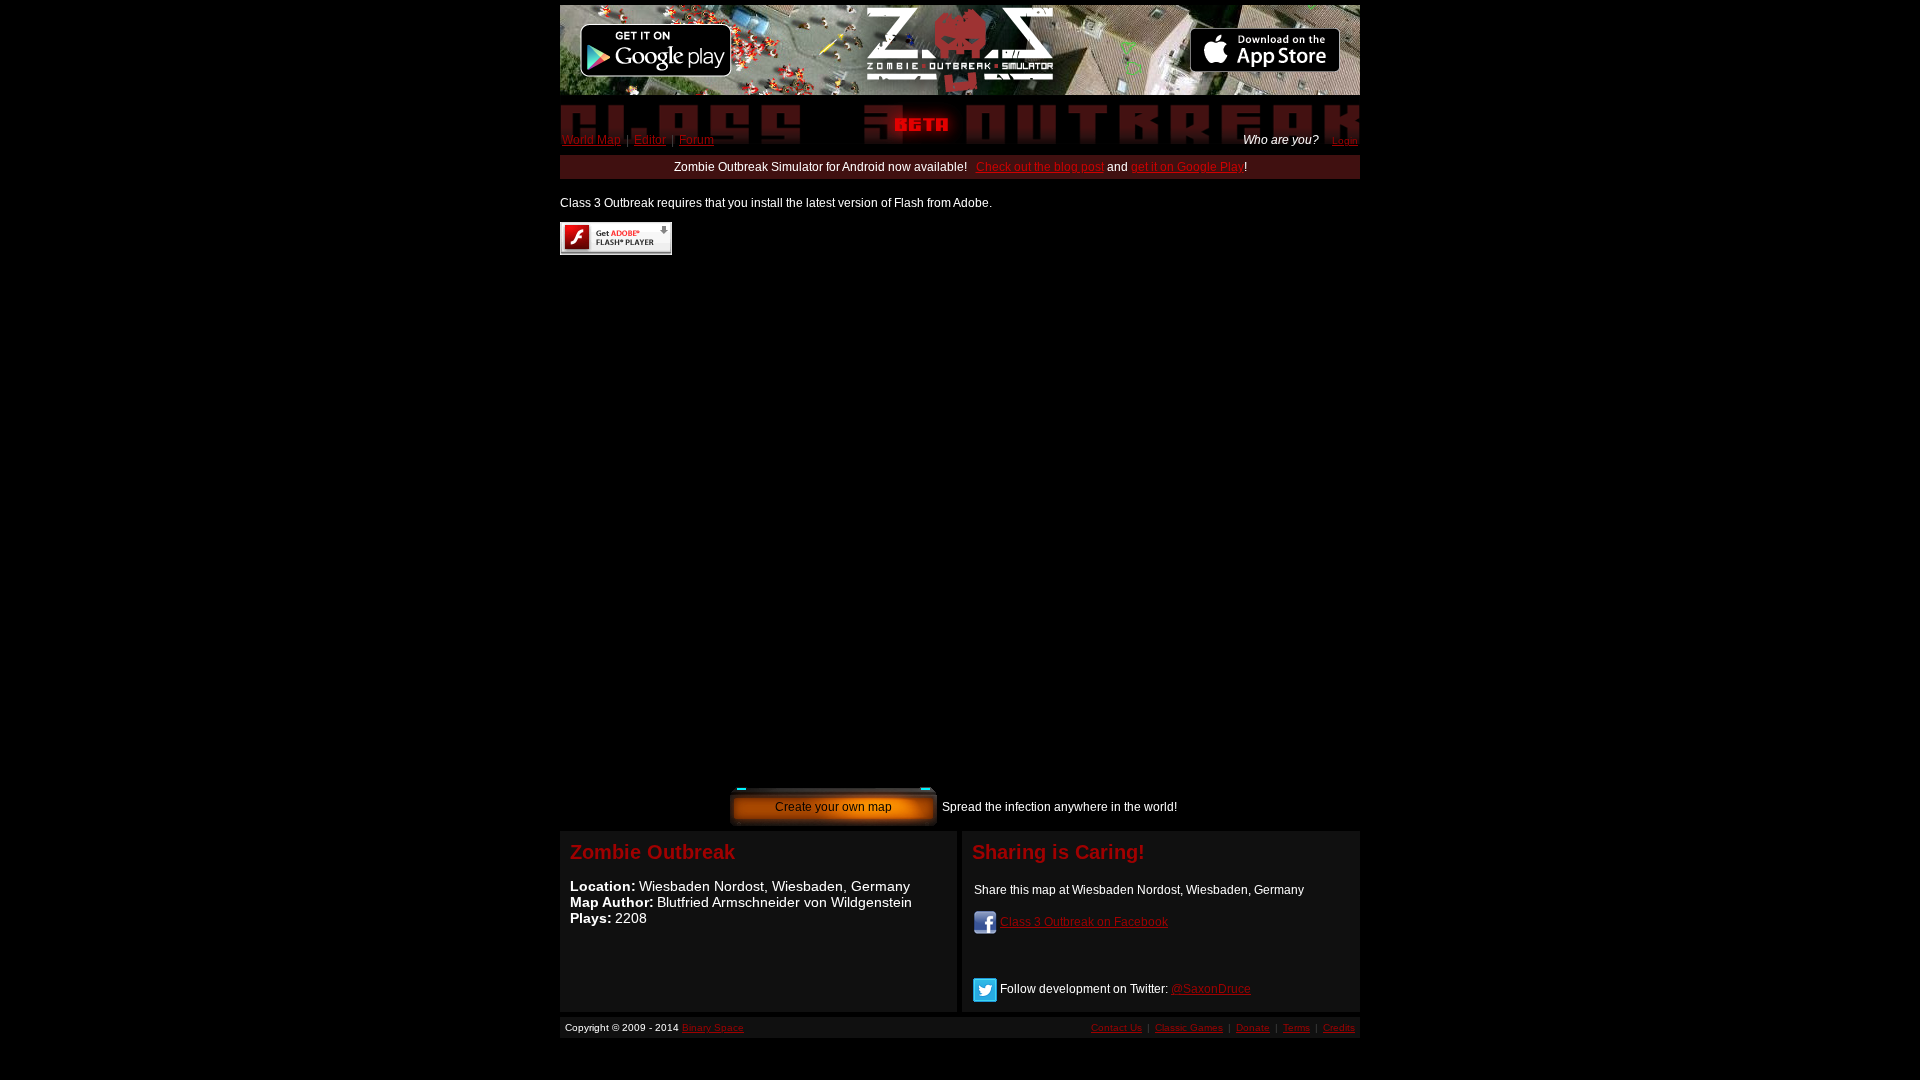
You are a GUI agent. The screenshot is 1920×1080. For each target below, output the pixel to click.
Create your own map (833, 807)
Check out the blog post (1040, 167)
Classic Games (1189, 1027)
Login (1345, 140)
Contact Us (1116, 1027)
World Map (591, 140)
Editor (650, 140)
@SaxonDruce (1211, 989)
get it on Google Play (1187, 167)
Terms (1296, 1027)
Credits (1339, 1027)
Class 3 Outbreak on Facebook (1084, 922)
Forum (696, 140)
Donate (1253, 1027)
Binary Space (713, 1027)
